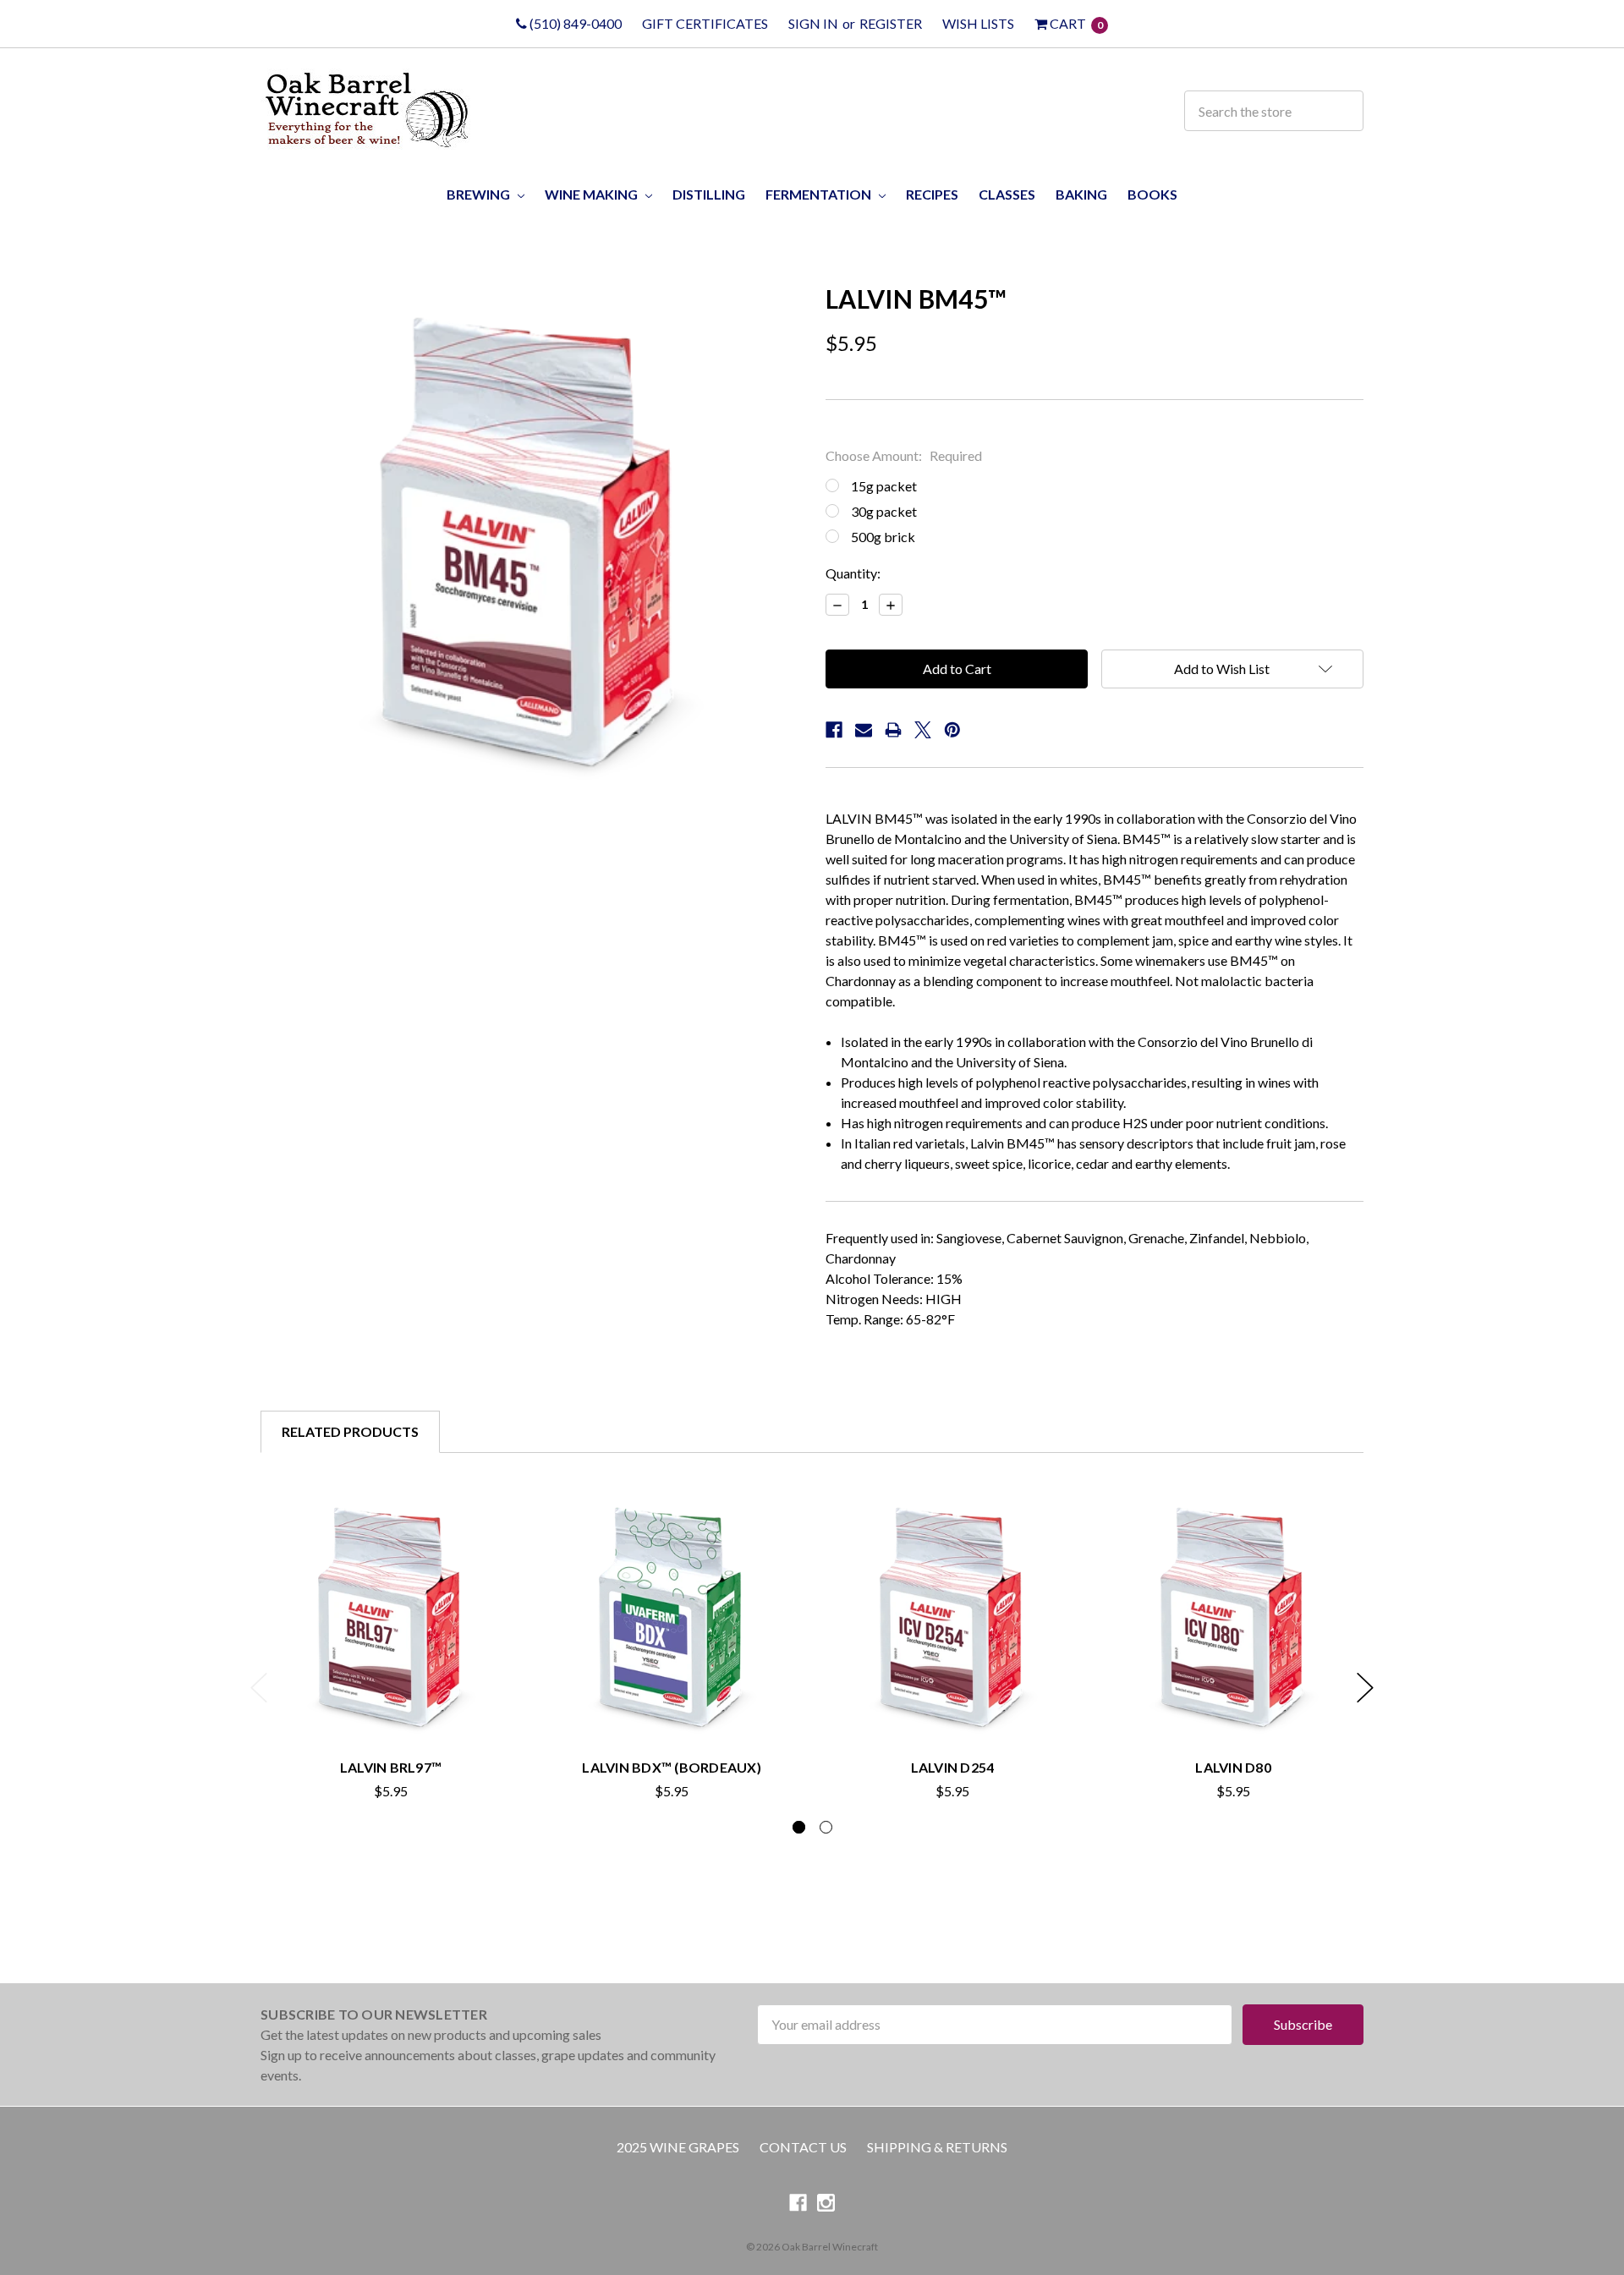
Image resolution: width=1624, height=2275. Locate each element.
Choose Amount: (904, 455)
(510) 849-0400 (574, 23)
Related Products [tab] (350, 1431)
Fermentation (820, 194)
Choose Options (672, 1709)
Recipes (932, 194)
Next (1365, 1688)
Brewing (480, 194)
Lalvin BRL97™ (391, 1767)
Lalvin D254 (953, 1767)
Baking (1081, 194)
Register (891, 23)
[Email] (864, 730)
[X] (923, 730)
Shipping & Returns (937, 2147)
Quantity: (853, 573)
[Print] (893, 730)
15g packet (884, 486)
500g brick (883, 537)
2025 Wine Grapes (678, 2147)
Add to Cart (391, 1709)
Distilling (709, 194)
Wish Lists (978, 23)
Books (1152, 194)
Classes (1007, 194)
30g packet (884, 511)
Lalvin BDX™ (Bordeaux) (672, 1767)
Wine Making (593, 194)
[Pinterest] (952, 730)
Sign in (813, 23)
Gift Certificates (705, 23)
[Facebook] (834, 730)
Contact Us (803, 2147)
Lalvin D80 (1233, 1767)
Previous (259, 1688)
